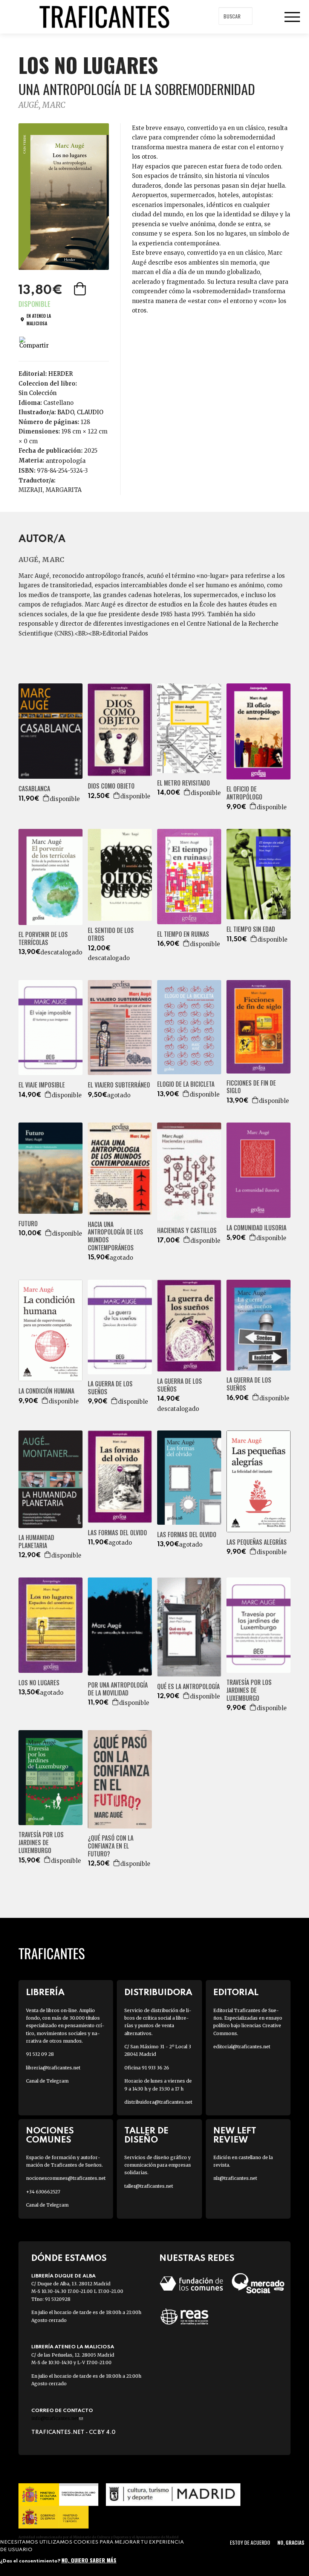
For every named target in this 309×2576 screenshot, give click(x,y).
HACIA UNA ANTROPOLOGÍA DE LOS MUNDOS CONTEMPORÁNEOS (115, 1236)
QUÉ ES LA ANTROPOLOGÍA (188, 1687)
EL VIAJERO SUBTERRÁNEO (119, 1085)
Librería (45, 1993)
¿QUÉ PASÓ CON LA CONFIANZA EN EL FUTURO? (111, 1846)
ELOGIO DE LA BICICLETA (186, 1084)
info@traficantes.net (57, 2418)
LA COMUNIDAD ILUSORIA (256, 1228)
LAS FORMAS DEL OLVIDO (117, 1533)
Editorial (236, 1993)
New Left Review (235, 2135)
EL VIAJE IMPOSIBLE (42, 1085)
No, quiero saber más (89, 2560)
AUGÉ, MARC (42, 105)
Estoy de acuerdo (250, 2542)
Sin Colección (37, 393)
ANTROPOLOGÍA (66, 461)
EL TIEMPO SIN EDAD (251, 929)
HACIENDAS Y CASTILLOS (187, 1231)
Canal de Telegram (47, 2081)
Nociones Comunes (50, 2135)
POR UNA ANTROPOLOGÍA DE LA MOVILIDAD (118, 1689)
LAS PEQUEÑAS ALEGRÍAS (257, 1542)
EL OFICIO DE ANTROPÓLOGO (244, 793)
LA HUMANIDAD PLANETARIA (36, 1542)
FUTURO (28, 1224)
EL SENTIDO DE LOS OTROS (111, 934)
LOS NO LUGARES (39, 1683)
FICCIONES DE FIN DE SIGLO (251, 1087)
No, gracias (291, 2542)
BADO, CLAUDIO (80, 412)
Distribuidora (158, 1993)
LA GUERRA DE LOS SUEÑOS (110, 1388)
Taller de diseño (146, 2135)
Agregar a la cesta (81, 289)
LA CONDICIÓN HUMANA (46, 1391)
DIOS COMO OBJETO (111, 786)
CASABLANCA (34, 789)
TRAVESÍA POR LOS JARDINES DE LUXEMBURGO (249, 1690)
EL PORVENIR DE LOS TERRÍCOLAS (43, 939)
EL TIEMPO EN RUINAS (183, 934)
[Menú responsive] (292, 17)
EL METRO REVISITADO (184, 783)
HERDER (60, 374)
